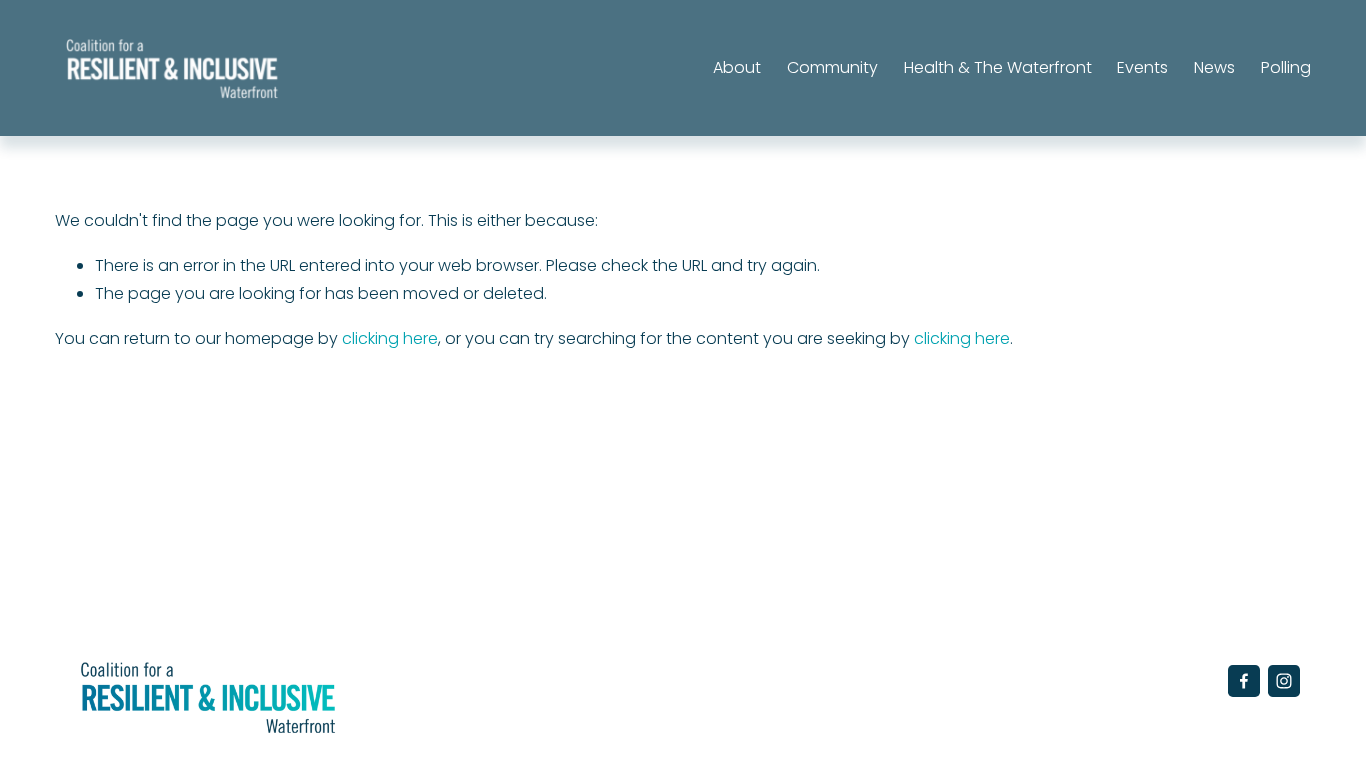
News (1214, 67)
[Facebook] (1244, 681)
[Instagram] (1284, 681)
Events (1142, 67)
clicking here (390, 338)
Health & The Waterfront (998, 67)
